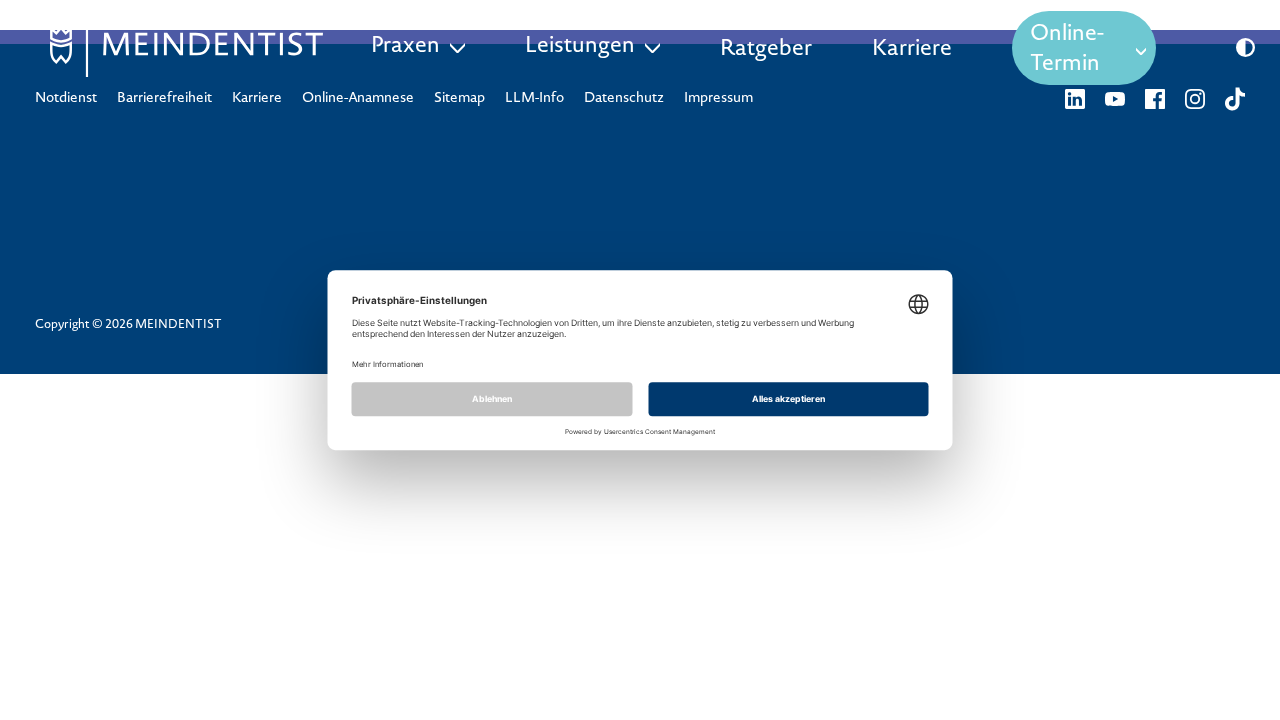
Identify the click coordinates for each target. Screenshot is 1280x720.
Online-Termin (1067, 50)
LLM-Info (534, 99)
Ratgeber (766, 50)
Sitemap (459, 99)
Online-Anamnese (358, 99)
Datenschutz (624, 99)
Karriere (912, 50)
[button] (1245, 48)
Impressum (718, 99)
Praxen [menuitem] (405, 47)
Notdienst (66, 99)
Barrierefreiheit (164, 99)
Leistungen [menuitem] (580, 47)
